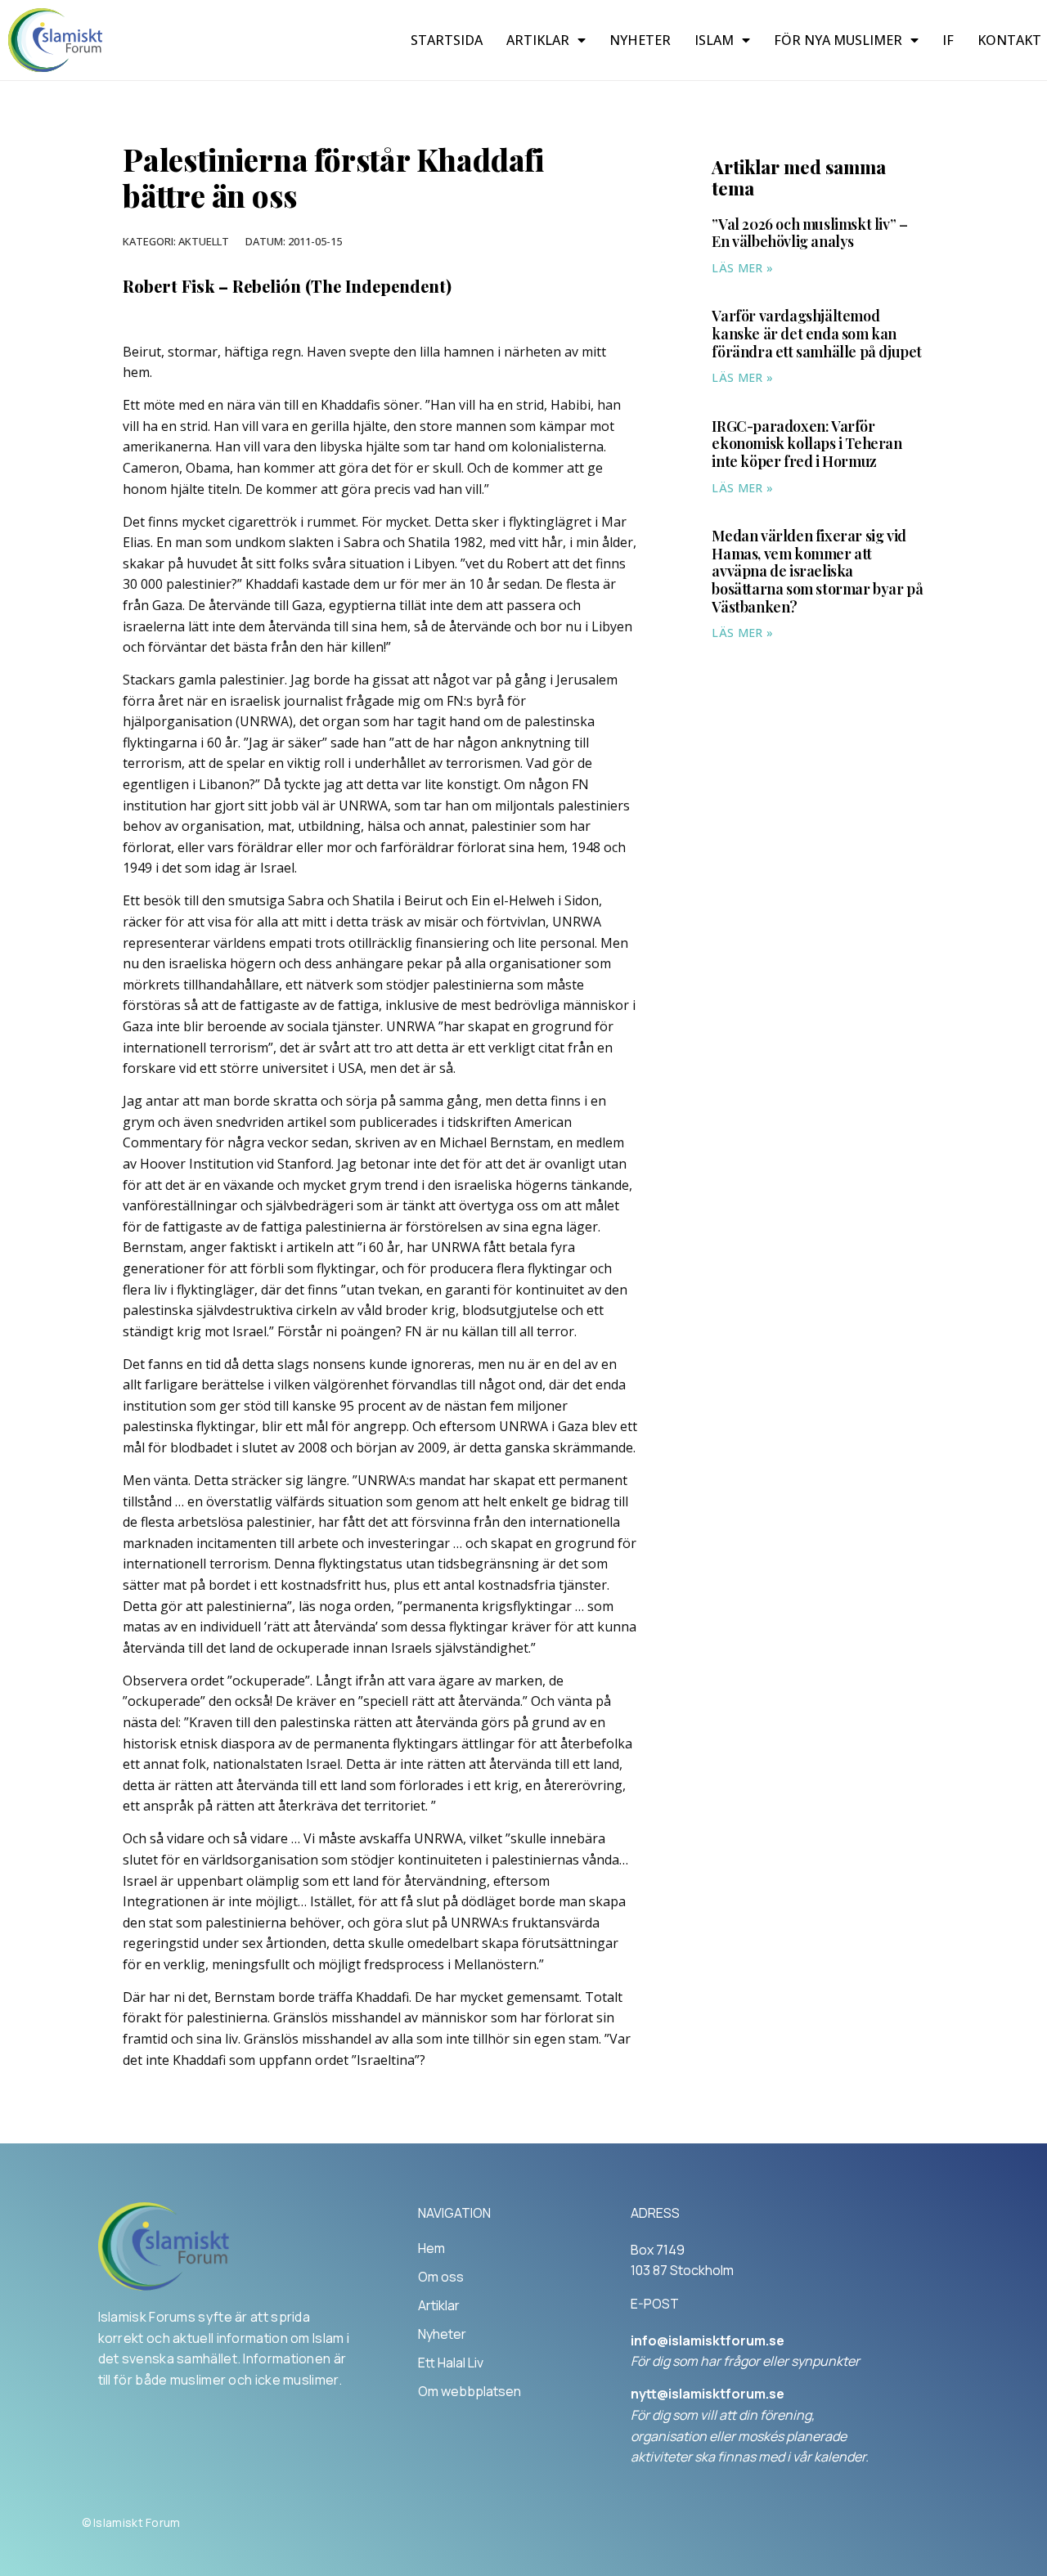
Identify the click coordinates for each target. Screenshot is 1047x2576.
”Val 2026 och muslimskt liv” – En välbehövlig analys (809, 233)
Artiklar (538, 40)
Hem (431, 2248)
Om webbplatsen (470, 2391)
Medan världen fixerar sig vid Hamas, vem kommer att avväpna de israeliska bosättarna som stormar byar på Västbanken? (817, 571)
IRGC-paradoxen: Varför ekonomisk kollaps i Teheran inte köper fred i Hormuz (807, 444)
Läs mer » (742, 268)
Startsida (447, 40)
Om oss (441, 2277)
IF (948, 40)
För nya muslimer (838, 40)
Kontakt (1009, 40)
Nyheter (640, 40)
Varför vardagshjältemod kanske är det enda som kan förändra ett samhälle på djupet (817, 333)
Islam (714, 40)
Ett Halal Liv (451, 2363)
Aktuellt (204, 241)
